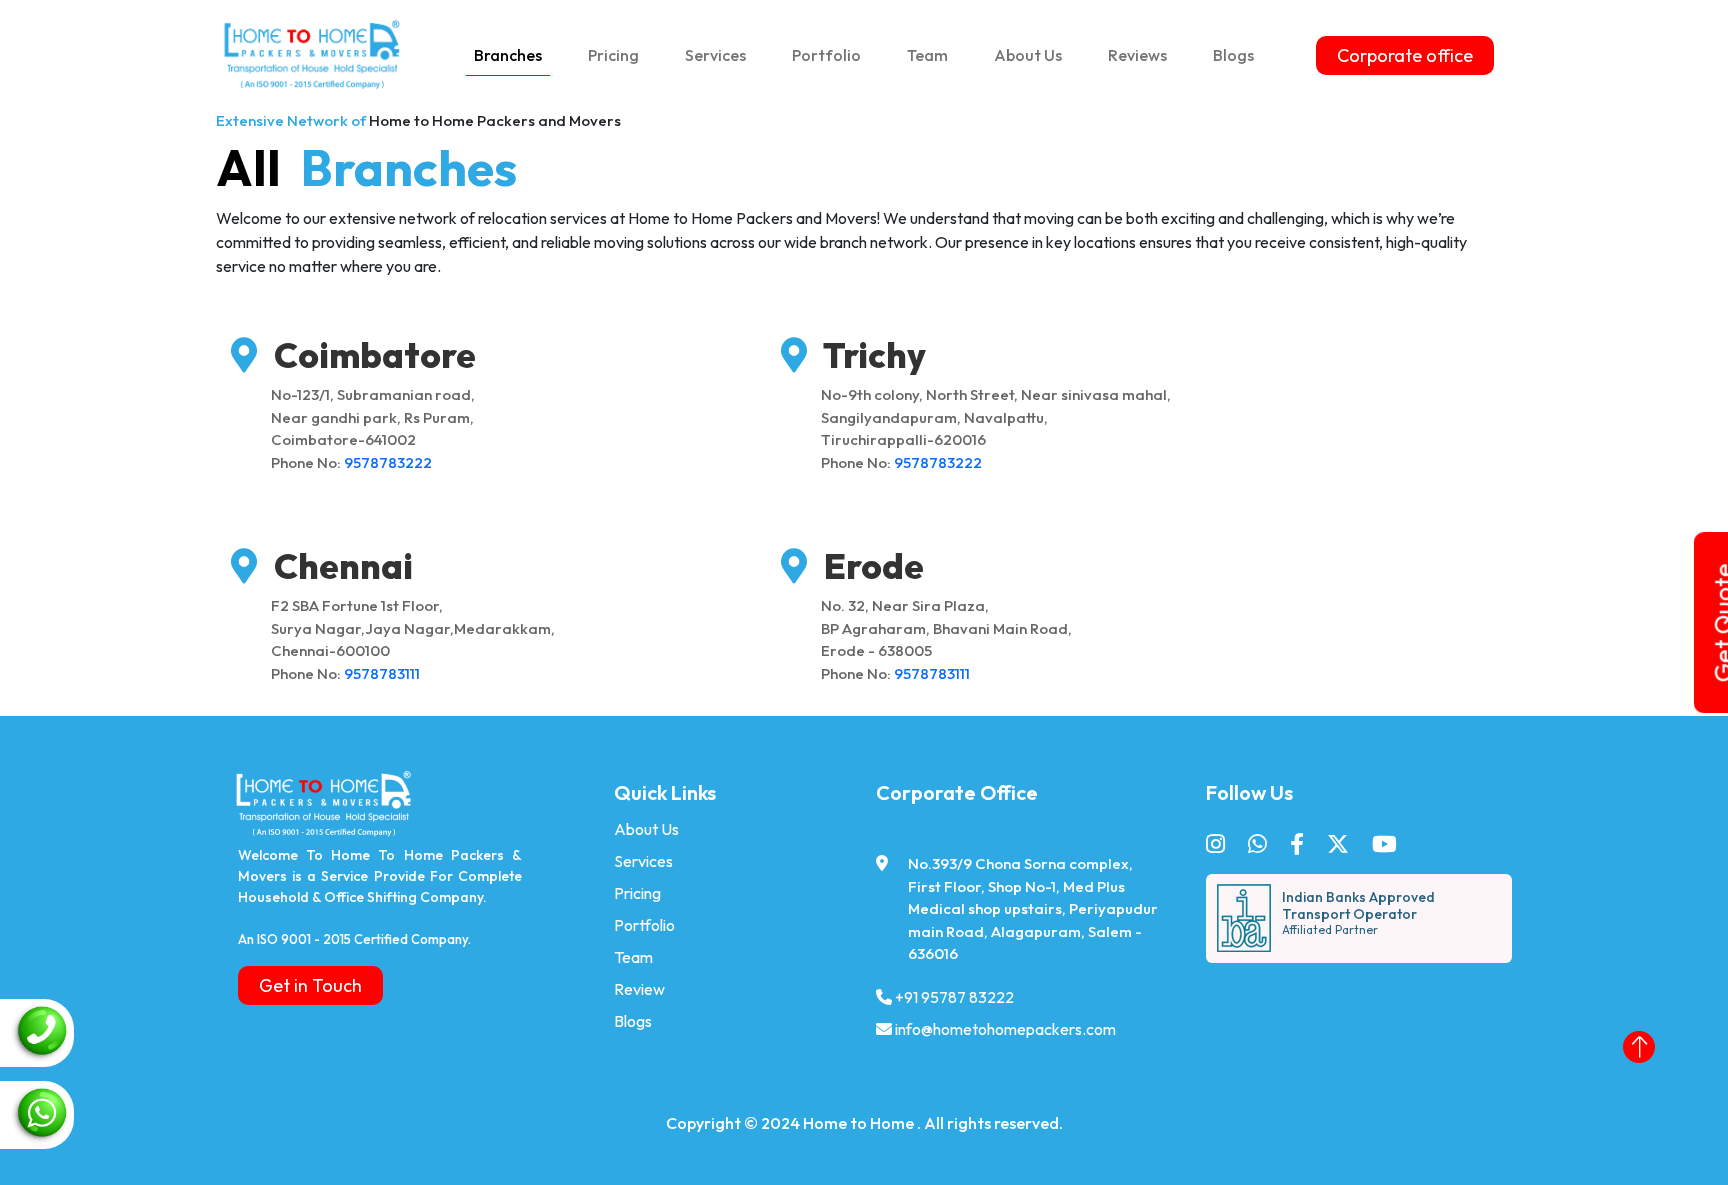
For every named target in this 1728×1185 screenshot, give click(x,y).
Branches (508, 55)
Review (639, 989)
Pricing (613, 55)
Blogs (1233, 55)
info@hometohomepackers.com (1005, 1029)
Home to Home (860, 1123)
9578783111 (382, 673)
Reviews (1137, 55)
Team (927, 55)
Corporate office (1405, 55)
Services (715, 55)
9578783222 (388, 462)
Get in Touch (310, 985)
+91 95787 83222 (954, 997)
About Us (1028, 55)
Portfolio (826, 55)
